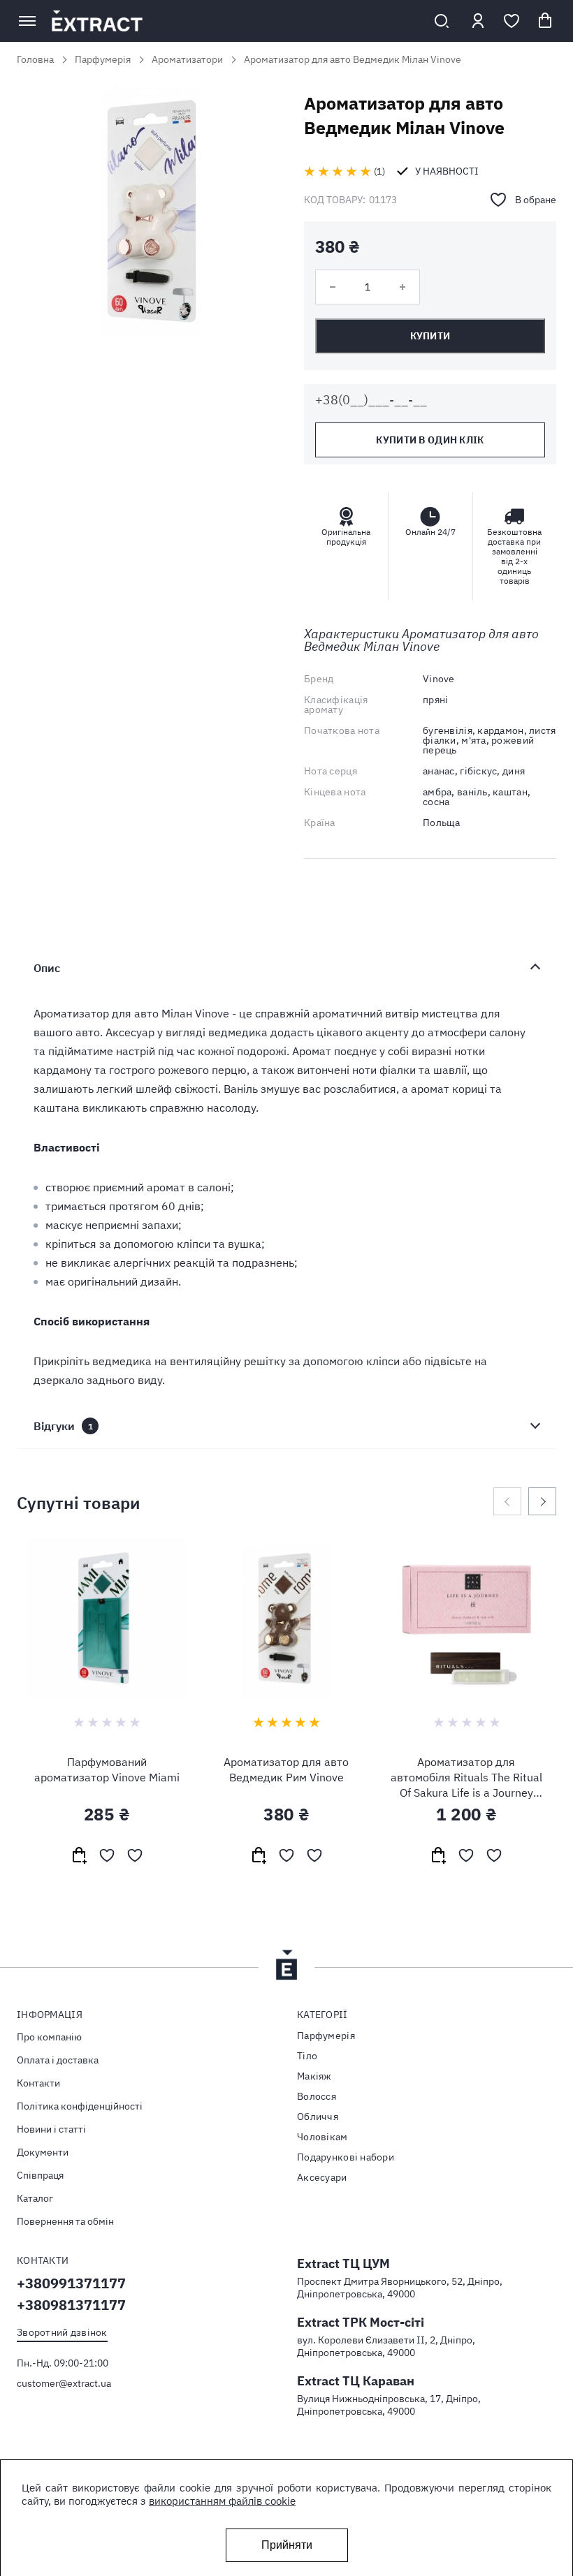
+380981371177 (71, 2305)
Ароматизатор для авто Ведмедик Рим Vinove (286, 1769)
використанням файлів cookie (222, 2501)
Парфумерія (103, 59)
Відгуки (63, 1426)
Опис (47, 968)
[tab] (286, 968)
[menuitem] (146, 2037)
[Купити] (79, 1855)
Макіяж (314, 2076)
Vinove (439, 679)
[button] (107, 1855)
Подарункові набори (346, 2157)
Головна (35, 59)
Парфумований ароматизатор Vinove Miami (107, 1769)
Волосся (317, 2096)
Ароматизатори (187, 59)
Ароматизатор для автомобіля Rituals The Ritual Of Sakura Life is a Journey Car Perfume (466, 1778)
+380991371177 (71, 2283)
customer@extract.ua (64, 2383)
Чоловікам (322, 2137)
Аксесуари (322, 2177)
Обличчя (318, 2117)
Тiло (307, 2056)
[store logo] (234, 21)
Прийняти (287, 2545)
